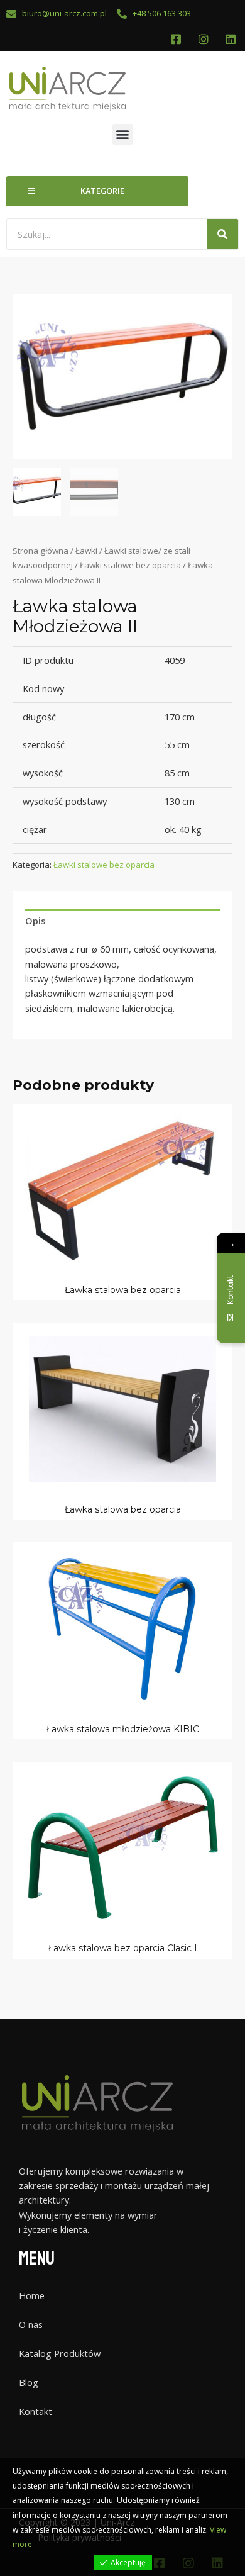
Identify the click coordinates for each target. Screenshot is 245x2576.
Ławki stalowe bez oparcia (130, 565)
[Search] (222, 234)
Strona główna (41, 551)
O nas (31, 2324)
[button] (123, 134)
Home (32, 2295)
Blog (29, 2382)
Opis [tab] (35, 921)
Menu (37, 2259)
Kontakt (35, 2411)
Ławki (86, 551)
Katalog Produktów (60, 2353)
